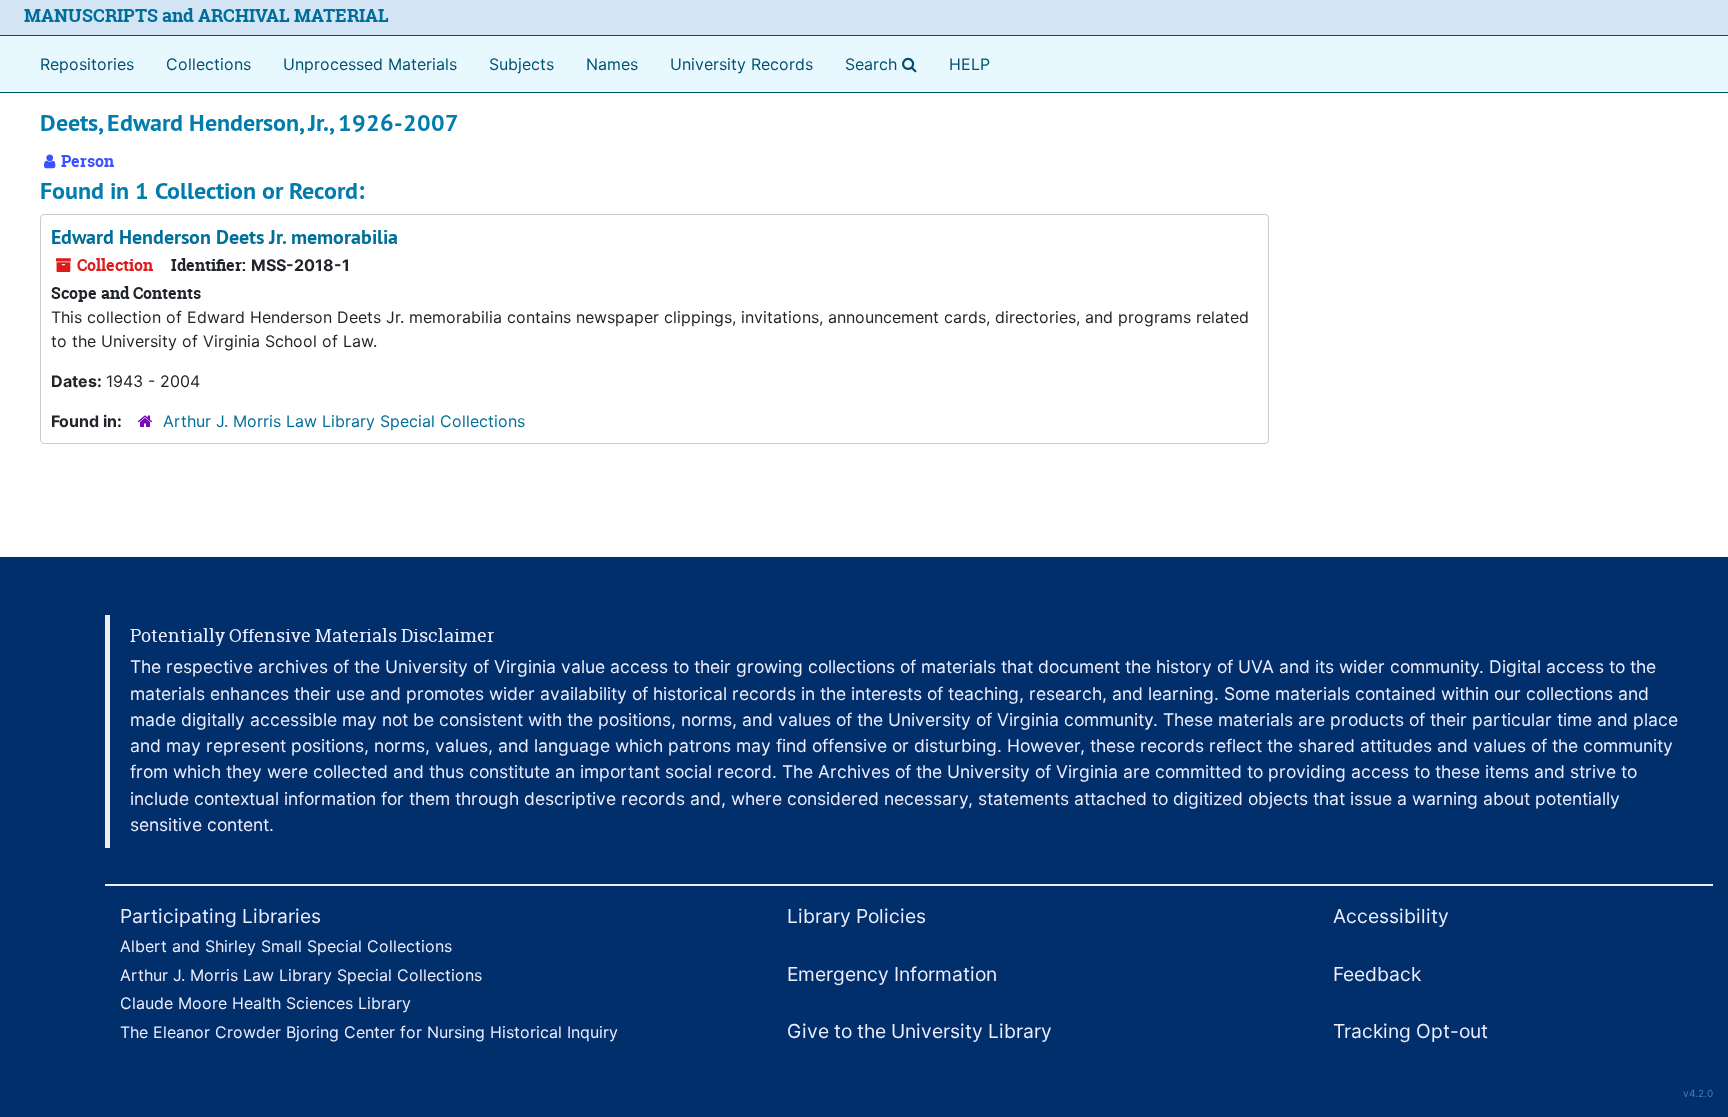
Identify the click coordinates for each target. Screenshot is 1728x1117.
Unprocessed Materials (370, 64)
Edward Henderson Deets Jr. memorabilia (224, 237)
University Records (741, 64)
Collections (208, 64)
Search (885, 63)
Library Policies (856, 916)
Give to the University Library (919, 1031)
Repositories (87, 64)
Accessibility (1391, 916)
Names (612, 64)
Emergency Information (892, 974)
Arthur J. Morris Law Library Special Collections (344, 421)
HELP (969, 64)
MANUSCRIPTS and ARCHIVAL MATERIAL (206, 15)
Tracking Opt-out (1410, 1031)
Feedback (1377, 974)
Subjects (521, 64)
